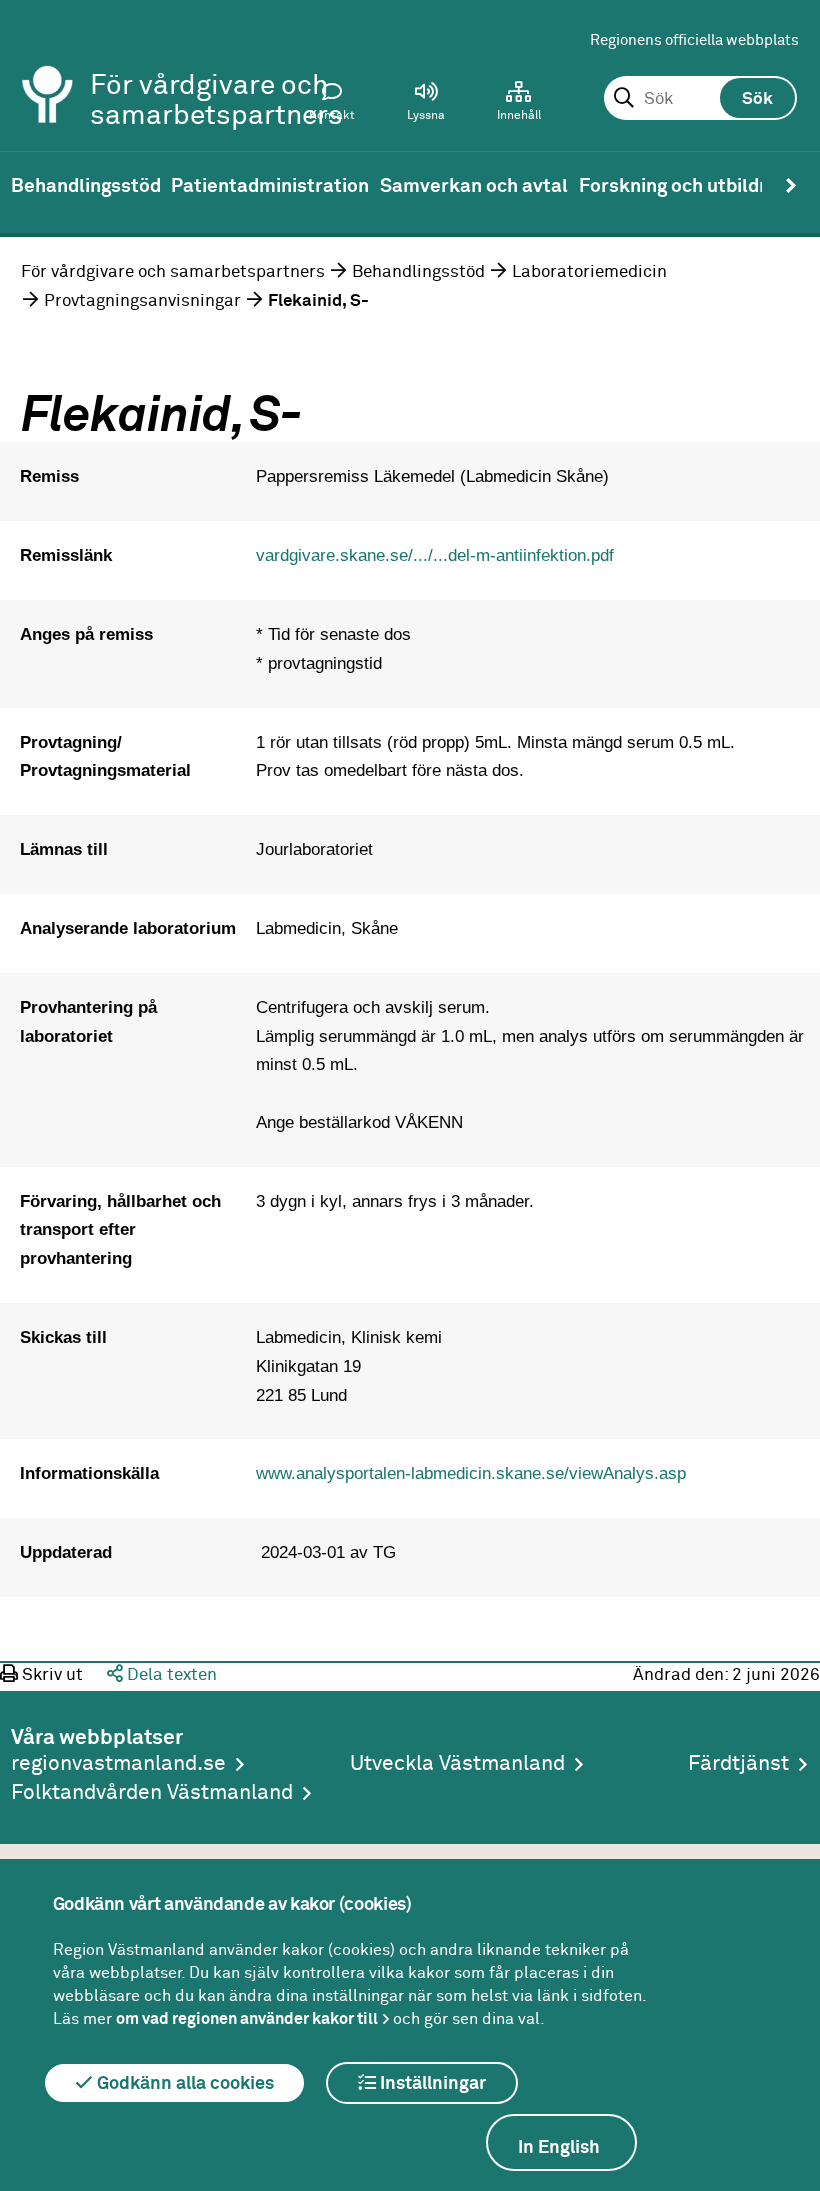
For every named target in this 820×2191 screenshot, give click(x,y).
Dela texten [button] (170, 1675)
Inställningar (431, 2084)
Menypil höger (791, 186)
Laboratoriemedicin (589, 272)
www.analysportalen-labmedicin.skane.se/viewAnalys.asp (471, 1473)
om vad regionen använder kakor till (247, 2019)
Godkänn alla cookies (183, 2084)
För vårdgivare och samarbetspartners (173, 272)
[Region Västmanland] (48, 67)
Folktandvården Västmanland (152, 1793)
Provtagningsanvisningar (142, 301)
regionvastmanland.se (118, 1764)
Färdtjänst (738, 1764)
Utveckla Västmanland (457, 1764)
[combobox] (700, 99)
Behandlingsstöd (418, 272)
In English (559, 2148)
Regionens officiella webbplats (694, 40)
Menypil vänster (29, 186)
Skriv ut (50, 1675)
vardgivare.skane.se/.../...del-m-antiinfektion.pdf (435, 555)
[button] (426, 106)
